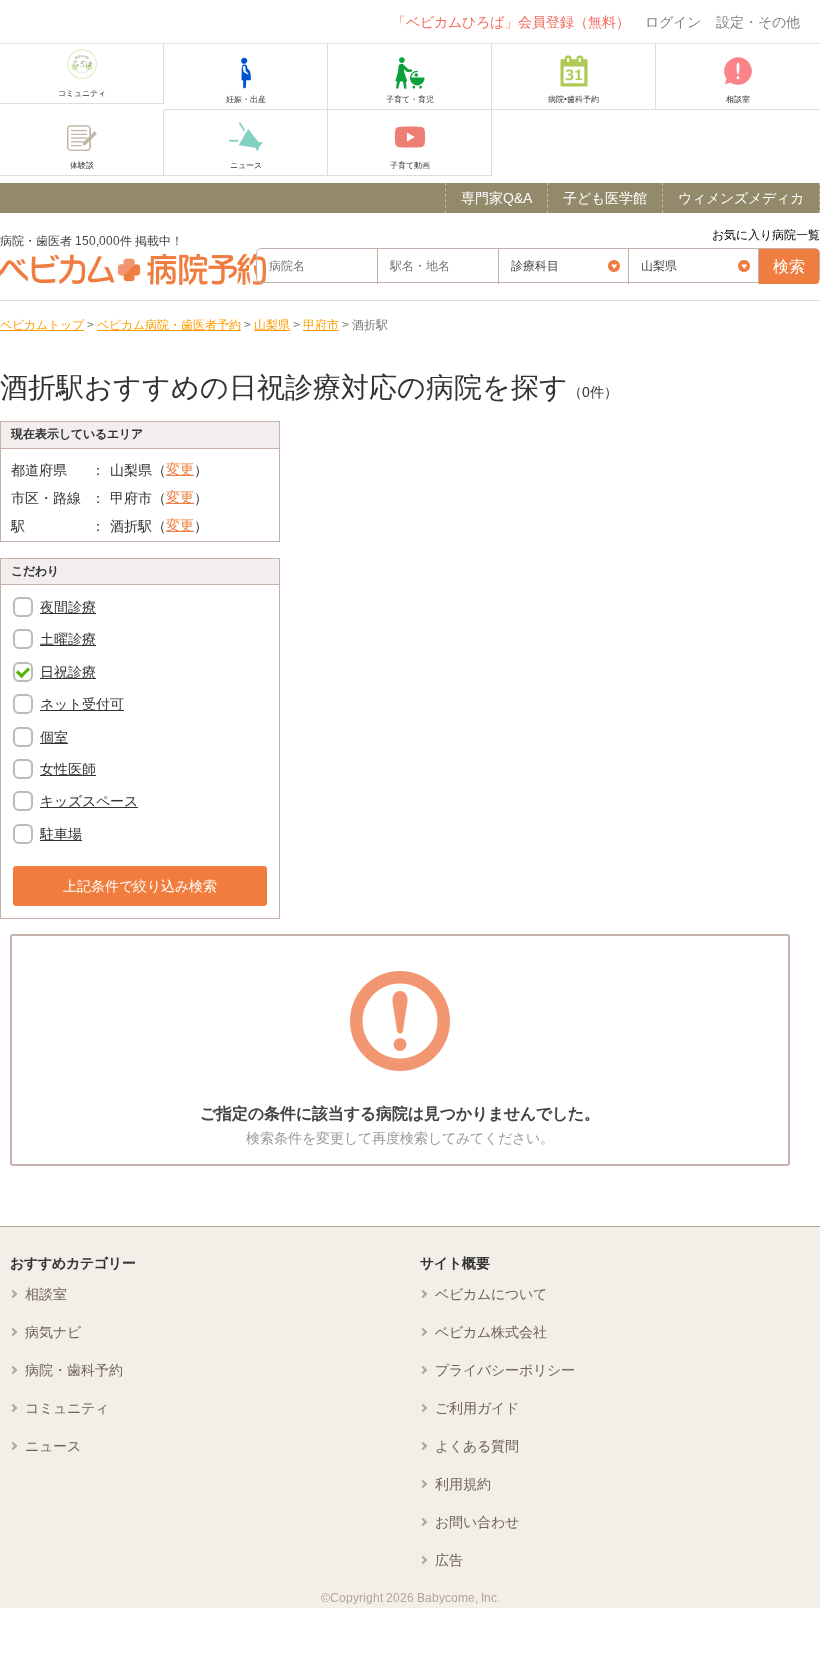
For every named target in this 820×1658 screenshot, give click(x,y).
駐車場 (61, 834)
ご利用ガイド (477, 1408)
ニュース (53, 1446)
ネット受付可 (82, 704)
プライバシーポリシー (505, 1370)
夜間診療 (68, 607)
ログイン (673, 22)
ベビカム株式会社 (491, 1332)
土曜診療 (68, 639)
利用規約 (463, 1484)
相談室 (46, 1294)
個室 (54, 737)
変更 (180, 469)
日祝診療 (68, 672)
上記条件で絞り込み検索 (140, 886)
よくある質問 (477, 1446)
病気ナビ (53, 1332)
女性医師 (68, 769)
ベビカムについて (491, 1294)
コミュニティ (67, 1408)
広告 (449, 1560)
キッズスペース (89, 801)
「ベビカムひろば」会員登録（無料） (511, 22)
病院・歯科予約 (74, 1370)
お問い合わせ (477, 1522)
